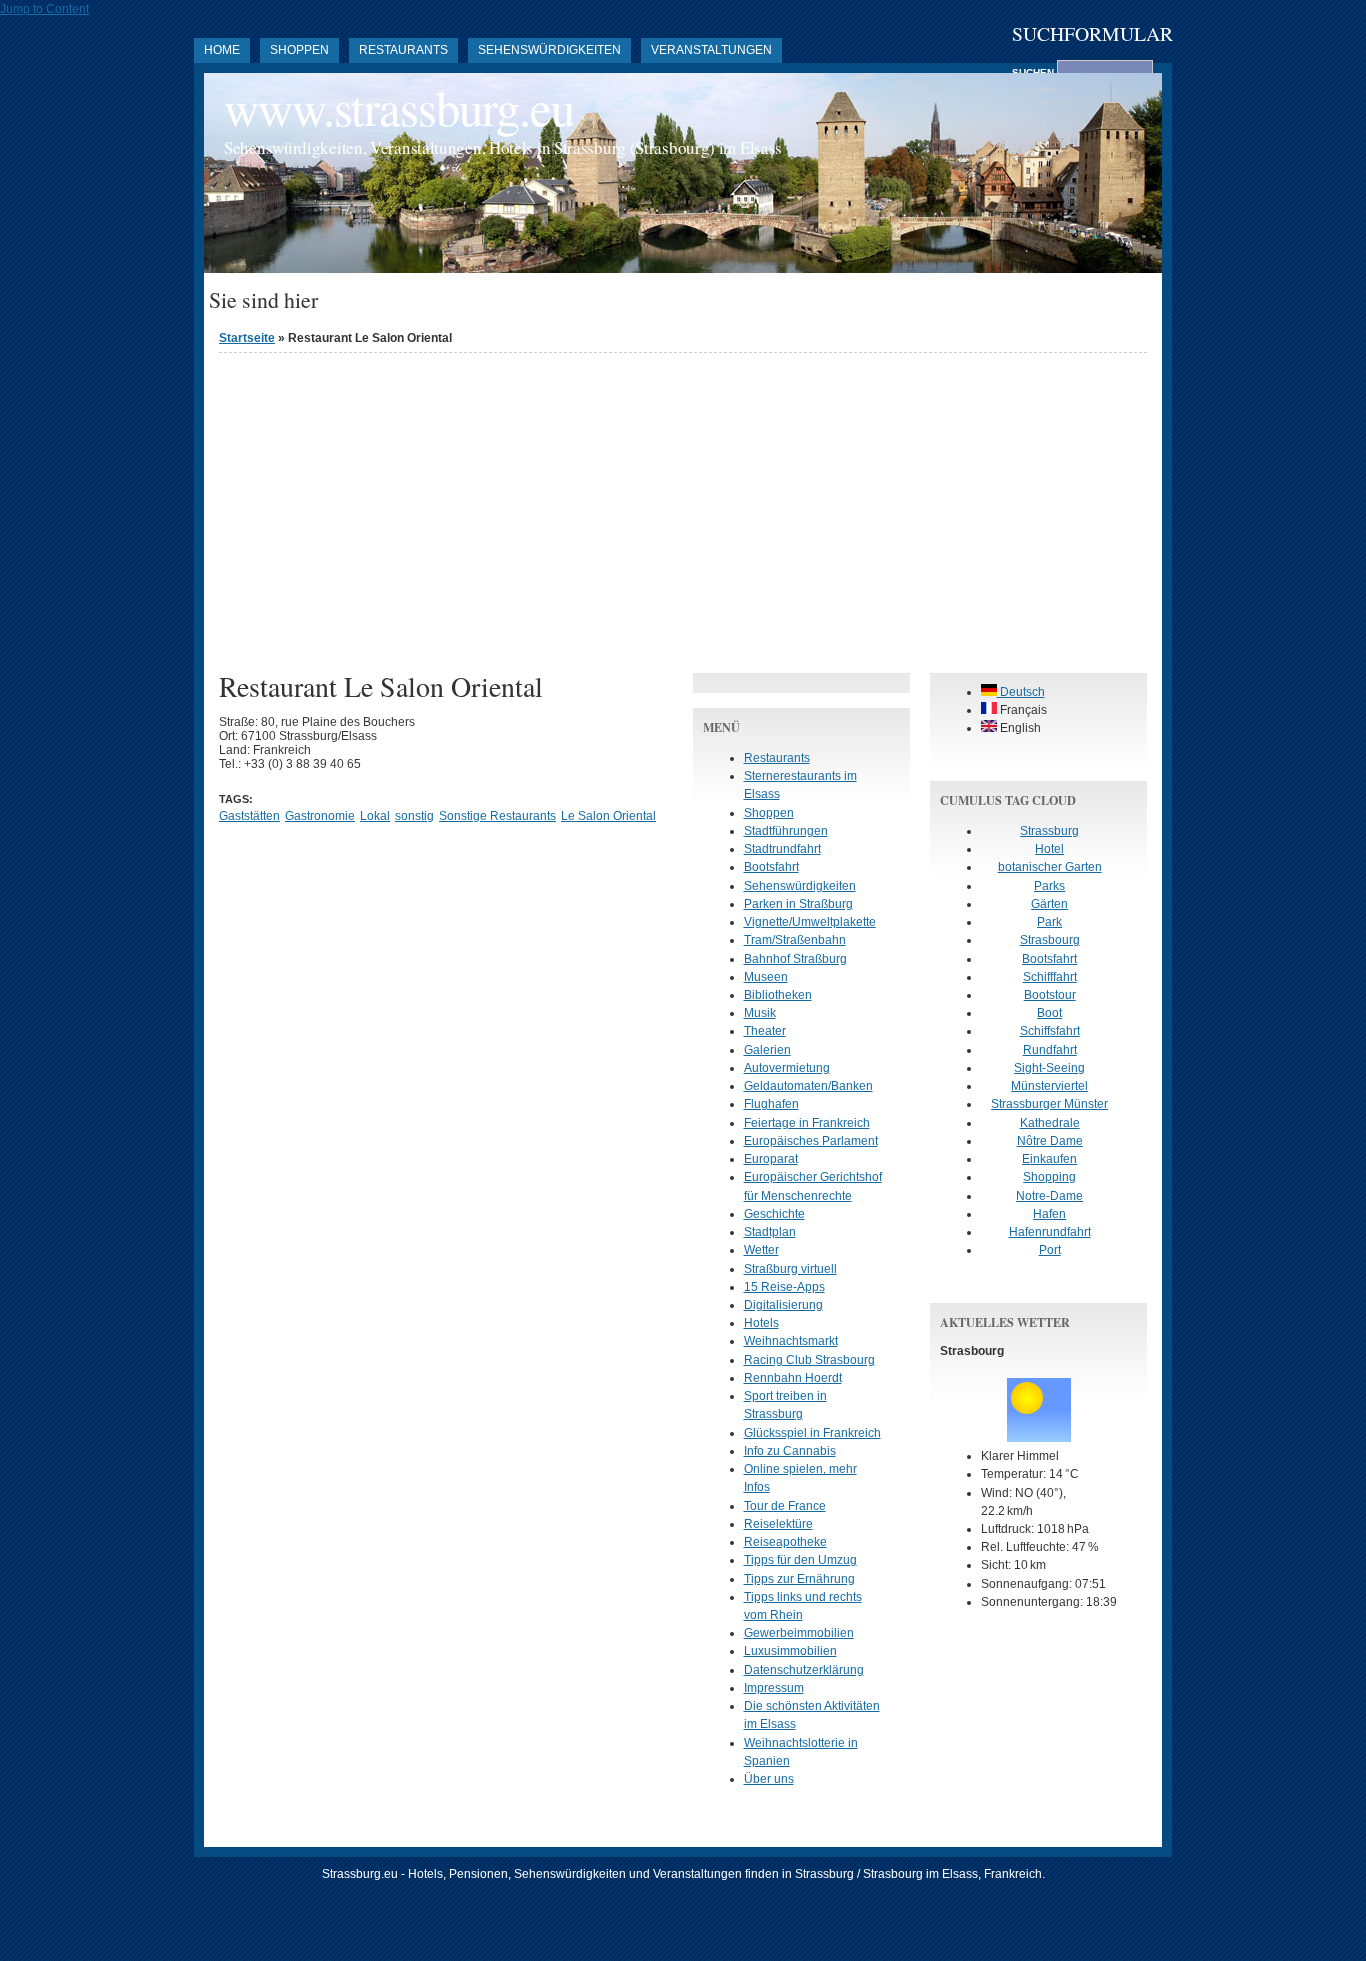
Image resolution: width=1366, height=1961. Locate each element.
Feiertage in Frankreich (807, 1123)
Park (1049, 922)
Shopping (1049, 1177)
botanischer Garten (1050, 867)
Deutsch (1021, 692)
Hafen (1049, 1214)
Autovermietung (787, 1068)
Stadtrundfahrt (782, 849)
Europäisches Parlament (811, 1141)
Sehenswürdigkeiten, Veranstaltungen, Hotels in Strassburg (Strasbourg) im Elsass (503, 147)
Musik (760, 1013)
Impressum (774, 1688)
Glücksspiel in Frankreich (812, 1433)
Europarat (771, 1159)
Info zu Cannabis (790, 1451)
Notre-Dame (1049, 1196)
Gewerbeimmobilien (799, 1633)
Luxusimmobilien (790, 1651)
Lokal (375, 816)
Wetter (761, 1250)
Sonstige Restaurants (497, 816)
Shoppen (299, 50)
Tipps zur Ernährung (799, 1579)
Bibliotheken (778, 995)
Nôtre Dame (1050, 1141)
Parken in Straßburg (798, 904)
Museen (766, 977)
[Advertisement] (683, 508)
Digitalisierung (783, 1305)
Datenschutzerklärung (804, 1670)
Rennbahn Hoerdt (793, 1378)
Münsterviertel (1049, 1086)
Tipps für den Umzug (800, 1560)
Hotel (1049, 849)
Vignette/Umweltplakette (810, 922)
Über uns (769, 1779)
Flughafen (771, 1104)
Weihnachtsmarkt (791, 1341)
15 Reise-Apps (784, 1287)
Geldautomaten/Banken (808, 1086)
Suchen (1034, 72)
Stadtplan (770, 1232)
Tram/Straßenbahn (795, 940)
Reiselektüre (778, 1524)
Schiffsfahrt (1050, 1031)
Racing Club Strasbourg (809, 1360)
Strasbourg (1050, 940)
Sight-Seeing (1049, 1068)
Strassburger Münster (1049, 1104)
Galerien (767, 1050)
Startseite (247, 338)
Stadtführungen (786, 831)
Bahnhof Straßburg (795, 959)
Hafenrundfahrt (1050, 1232)
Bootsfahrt (771, 867)
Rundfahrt (1050, 1050)
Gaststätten (249, 816)
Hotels (761, 1323)
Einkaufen (1049, 1159)
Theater (765, 1031)
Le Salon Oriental (608, 816)
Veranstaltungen (711, 50)
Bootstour (1050, 995)
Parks (1049, 886)
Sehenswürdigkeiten (549, 50)
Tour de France (785, 1506)
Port (1050, 1250)
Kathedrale (1050, 1123)
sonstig (414, 816)
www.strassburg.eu (399, 107)
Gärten (1049, 904)
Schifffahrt (1050, 977)
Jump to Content (44, 9)
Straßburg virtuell (790, 1269)
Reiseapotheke (785, 1542)
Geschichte (774, 1214)
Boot (1049, 1013)
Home (222, 50)
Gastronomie (320, 816)
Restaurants (403, 50)
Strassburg (1049, 831)
